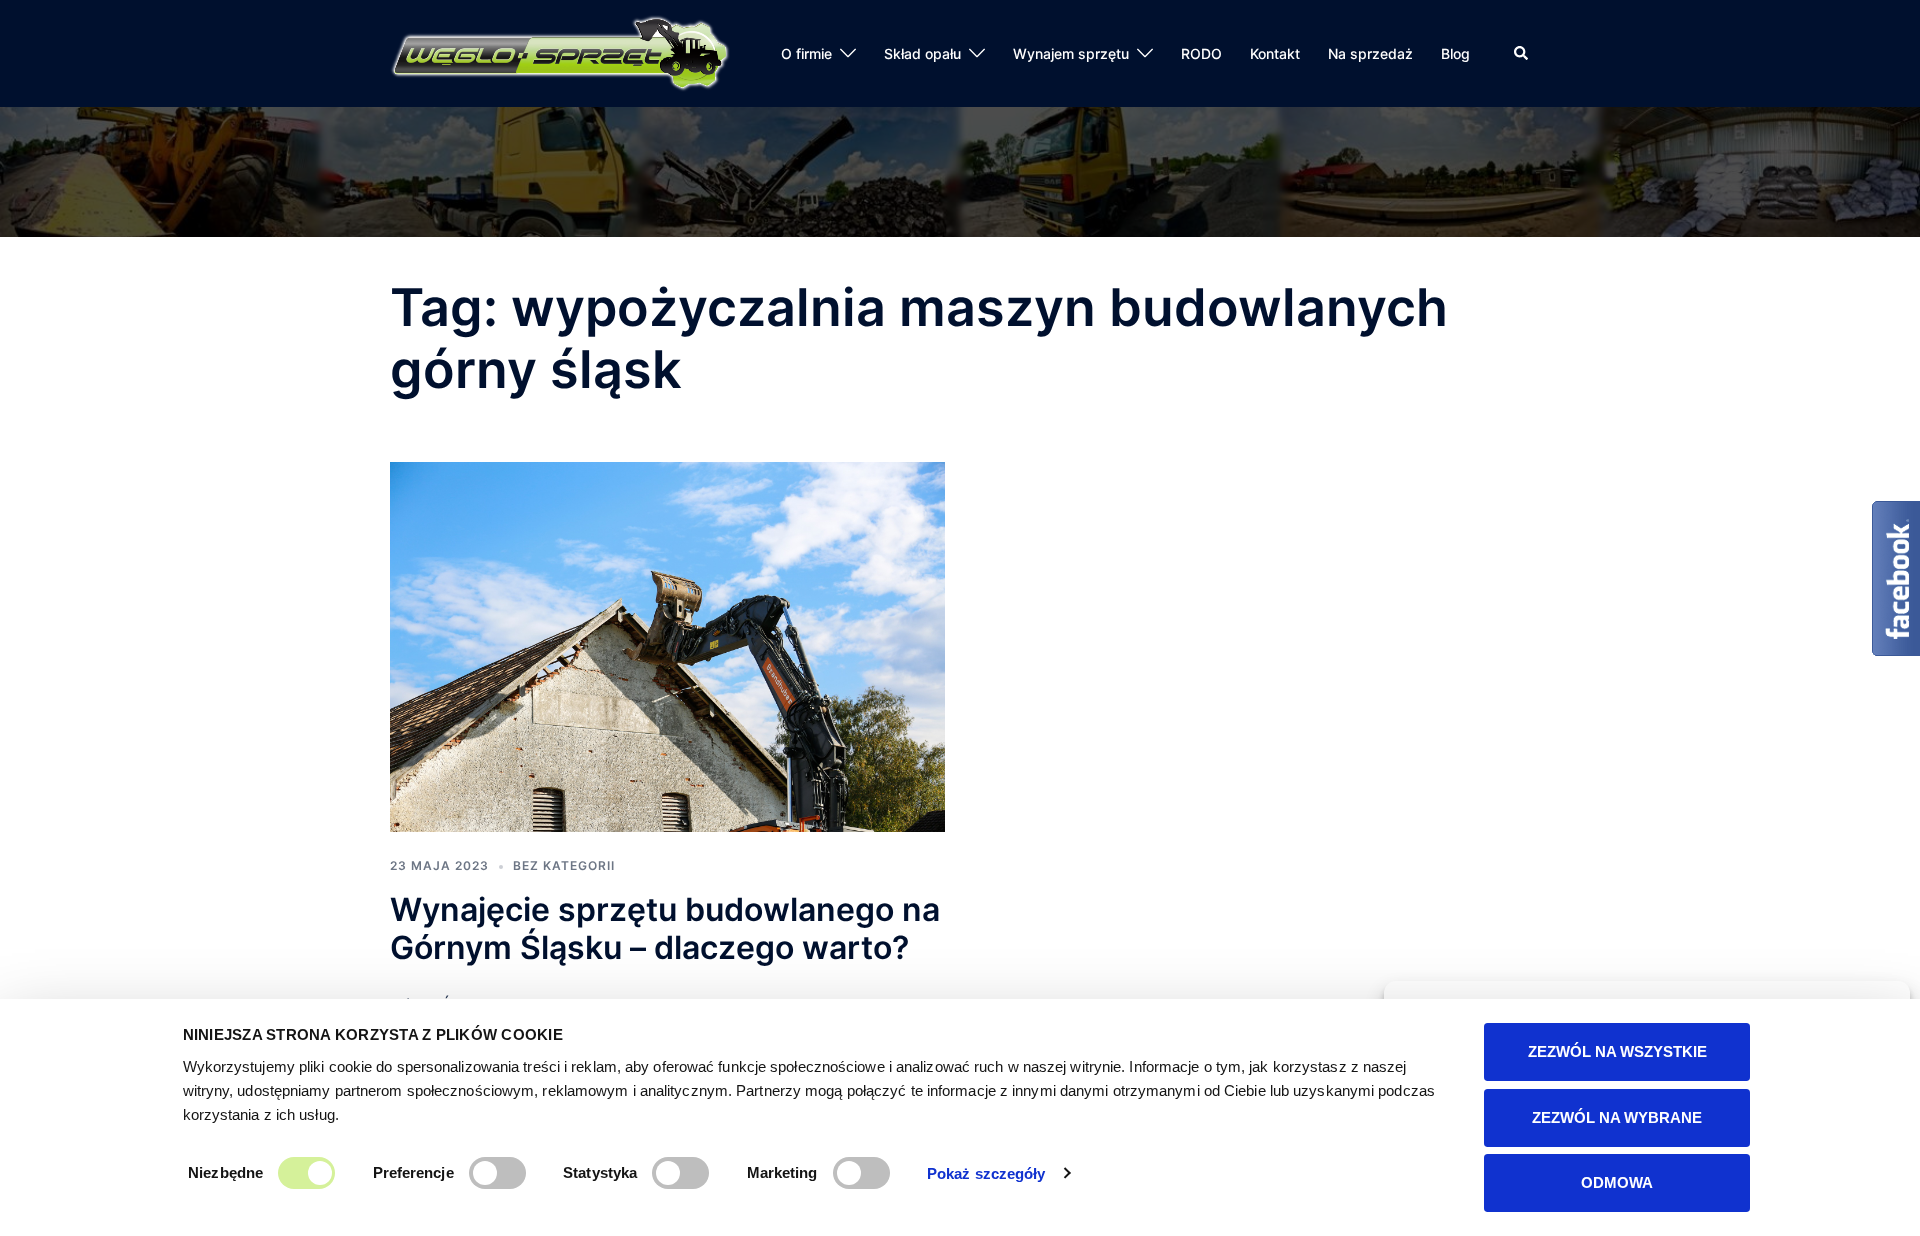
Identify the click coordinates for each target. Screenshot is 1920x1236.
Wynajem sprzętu (1071, 53)
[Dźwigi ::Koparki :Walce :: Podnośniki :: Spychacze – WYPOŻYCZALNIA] (560, 52)
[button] (1522, 53)
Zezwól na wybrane (1617, 1117)
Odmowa (1617, 1182)
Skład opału (922, 53)
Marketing (782, 1172)
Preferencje (413, 1172)
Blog (1455, 53)
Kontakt (1275, 53)
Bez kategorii (564, 865)
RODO (1201, 53)
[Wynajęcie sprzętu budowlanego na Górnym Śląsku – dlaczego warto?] (667, 645)
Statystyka (600, 1172)
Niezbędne (225, 1172)
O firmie (806, 53)
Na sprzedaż (1370, 53)
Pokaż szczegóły (986, 1173)
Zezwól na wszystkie (1617, 1051)
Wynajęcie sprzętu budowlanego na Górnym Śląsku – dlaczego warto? (665, 928)
